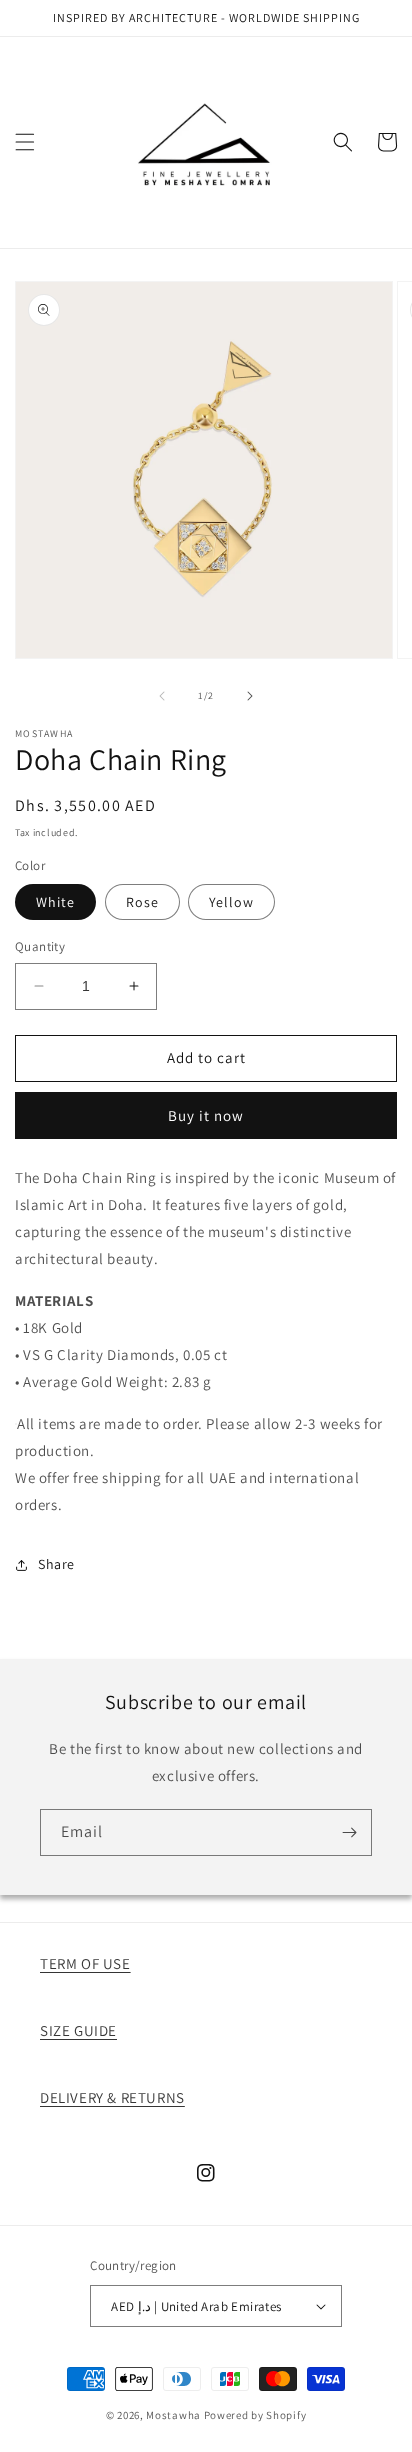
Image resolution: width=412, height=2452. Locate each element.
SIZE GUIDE (78, 2030)
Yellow (231, 902)
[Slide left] (162, 696)
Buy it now (206, 1115)
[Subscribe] (349, 1832)
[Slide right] (250, 696)
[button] (25, 142)
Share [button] (56, 1564)
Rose (142, 902)
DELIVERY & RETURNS (112, 2097)
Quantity (40, 946)
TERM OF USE (85, 1963)
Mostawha (173, 2415)
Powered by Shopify (255, 2415)
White (55, 902)
